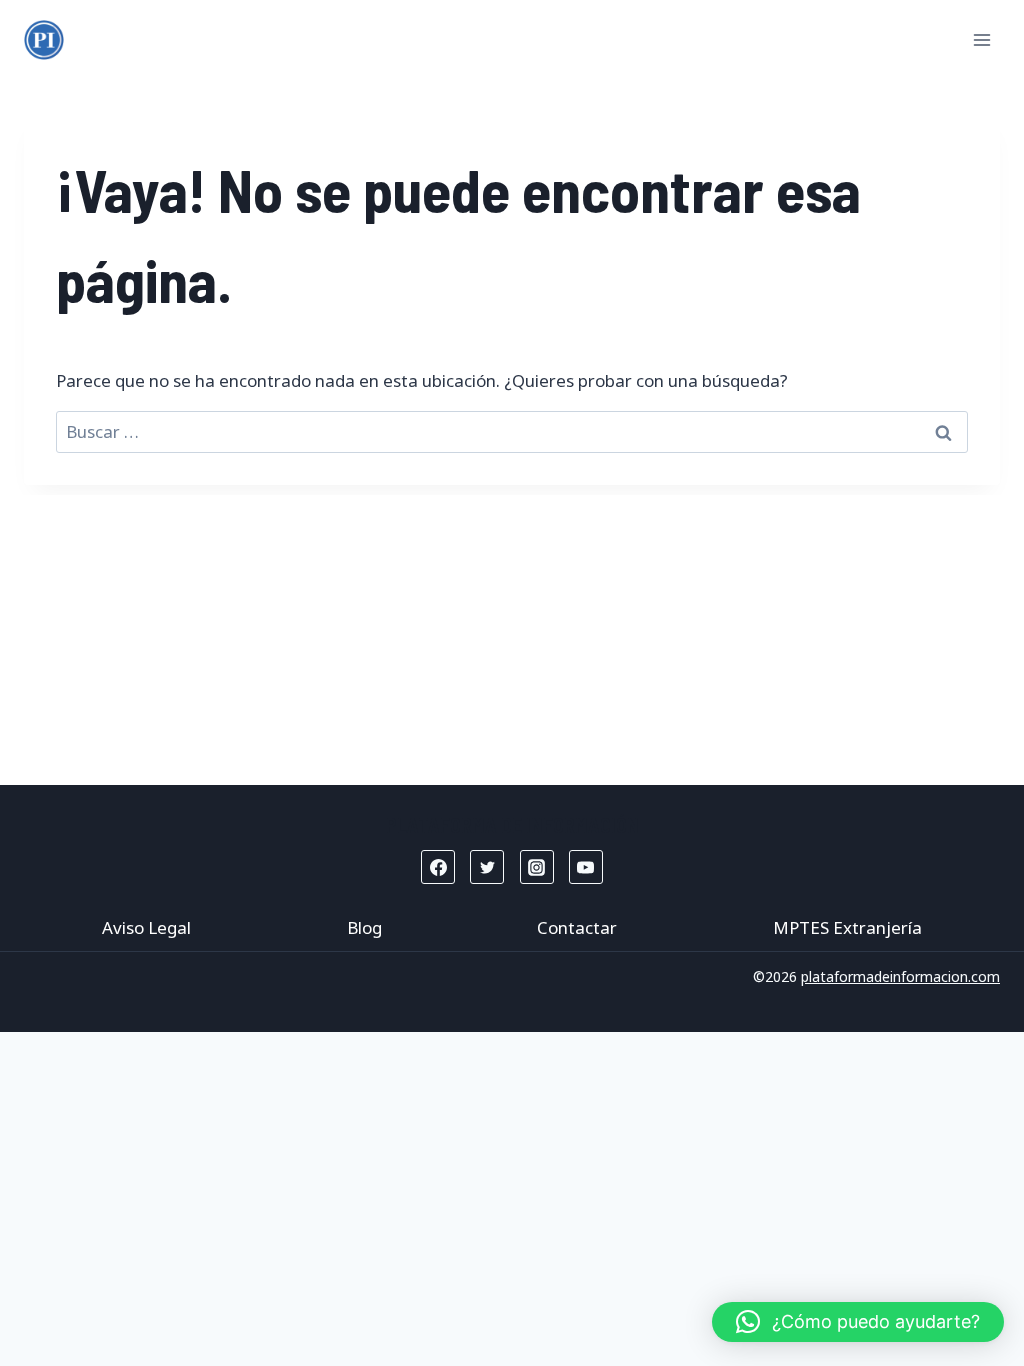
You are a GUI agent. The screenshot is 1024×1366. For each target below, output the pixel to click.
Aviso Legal (146, 927)
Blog (364, 927)
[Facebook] (438, 867)
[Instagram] (537, 867)
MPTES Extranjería (847, 927)
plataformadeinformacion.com (900, 976)
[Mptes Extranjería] (44, 40)
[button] (858, 1322)
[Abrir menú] (981, 39)
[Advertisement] (512, 635)
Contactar (577, 927)
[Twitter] (487, 867)
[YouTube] (586, 867)
